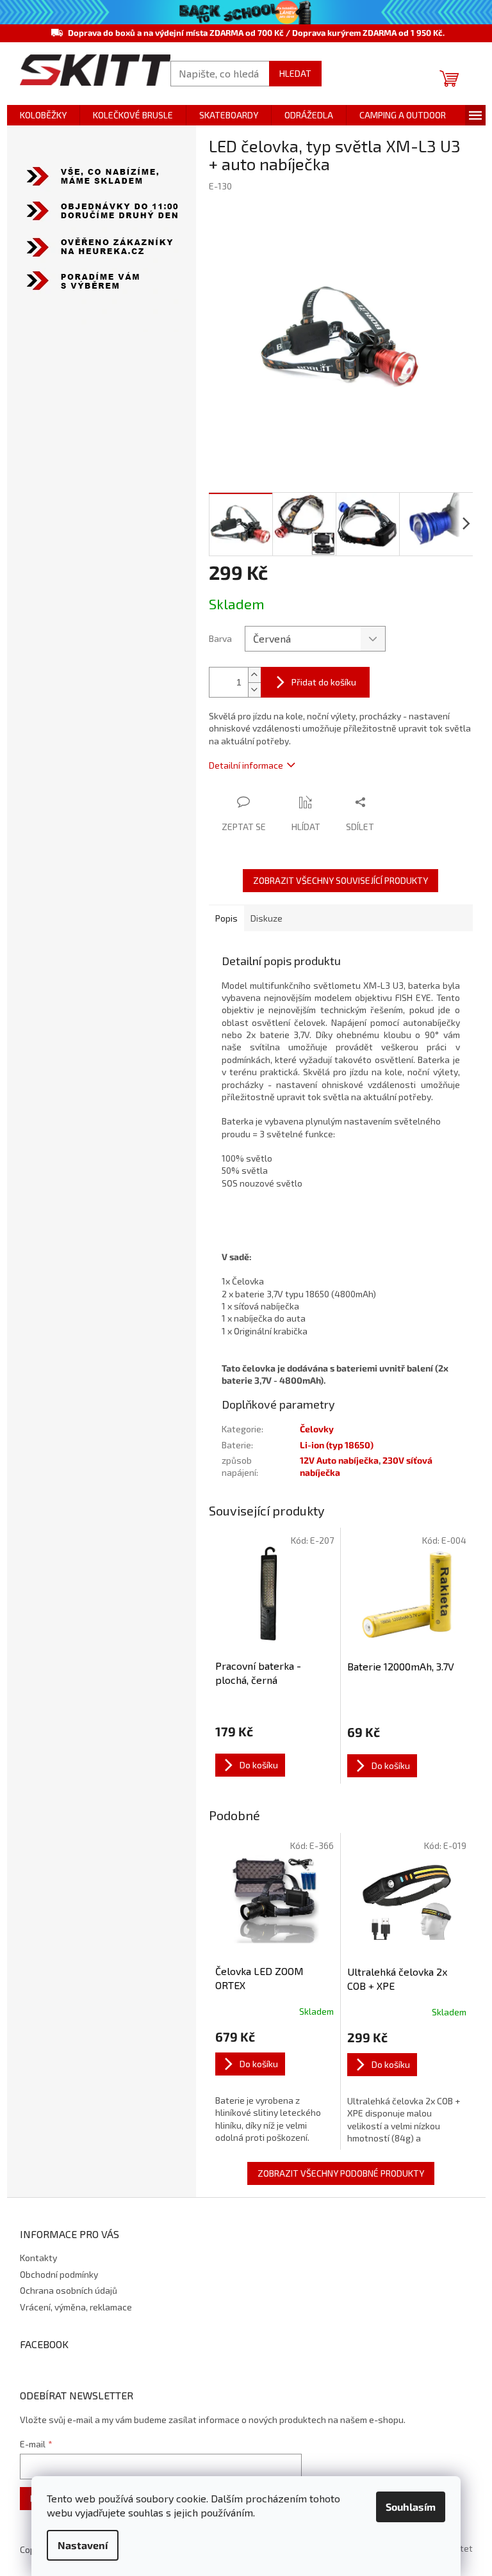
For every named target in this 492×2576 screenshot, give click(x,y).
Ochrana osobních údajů (69, 2290)
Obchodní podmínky (59, 2274)
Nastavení (83, 2545)
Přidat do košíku (324, 682)
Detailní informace (246, 765)
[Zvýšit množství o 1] (254, 675)
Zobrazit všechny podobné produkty (341, 2173)
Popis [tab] (226, 918)
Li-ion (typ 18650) (337, 1445)
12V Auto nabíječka (339, 1460)
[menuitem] (43, 115)
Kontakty (38, 2258)
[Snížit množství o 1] (254, 690)
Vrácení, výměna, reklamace (76, 2307)
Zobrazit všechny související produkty (340, 880)
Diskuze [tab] (266, 918)
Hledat (295, 73)
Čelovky (317, 1429)
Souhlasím (411, 2507)
